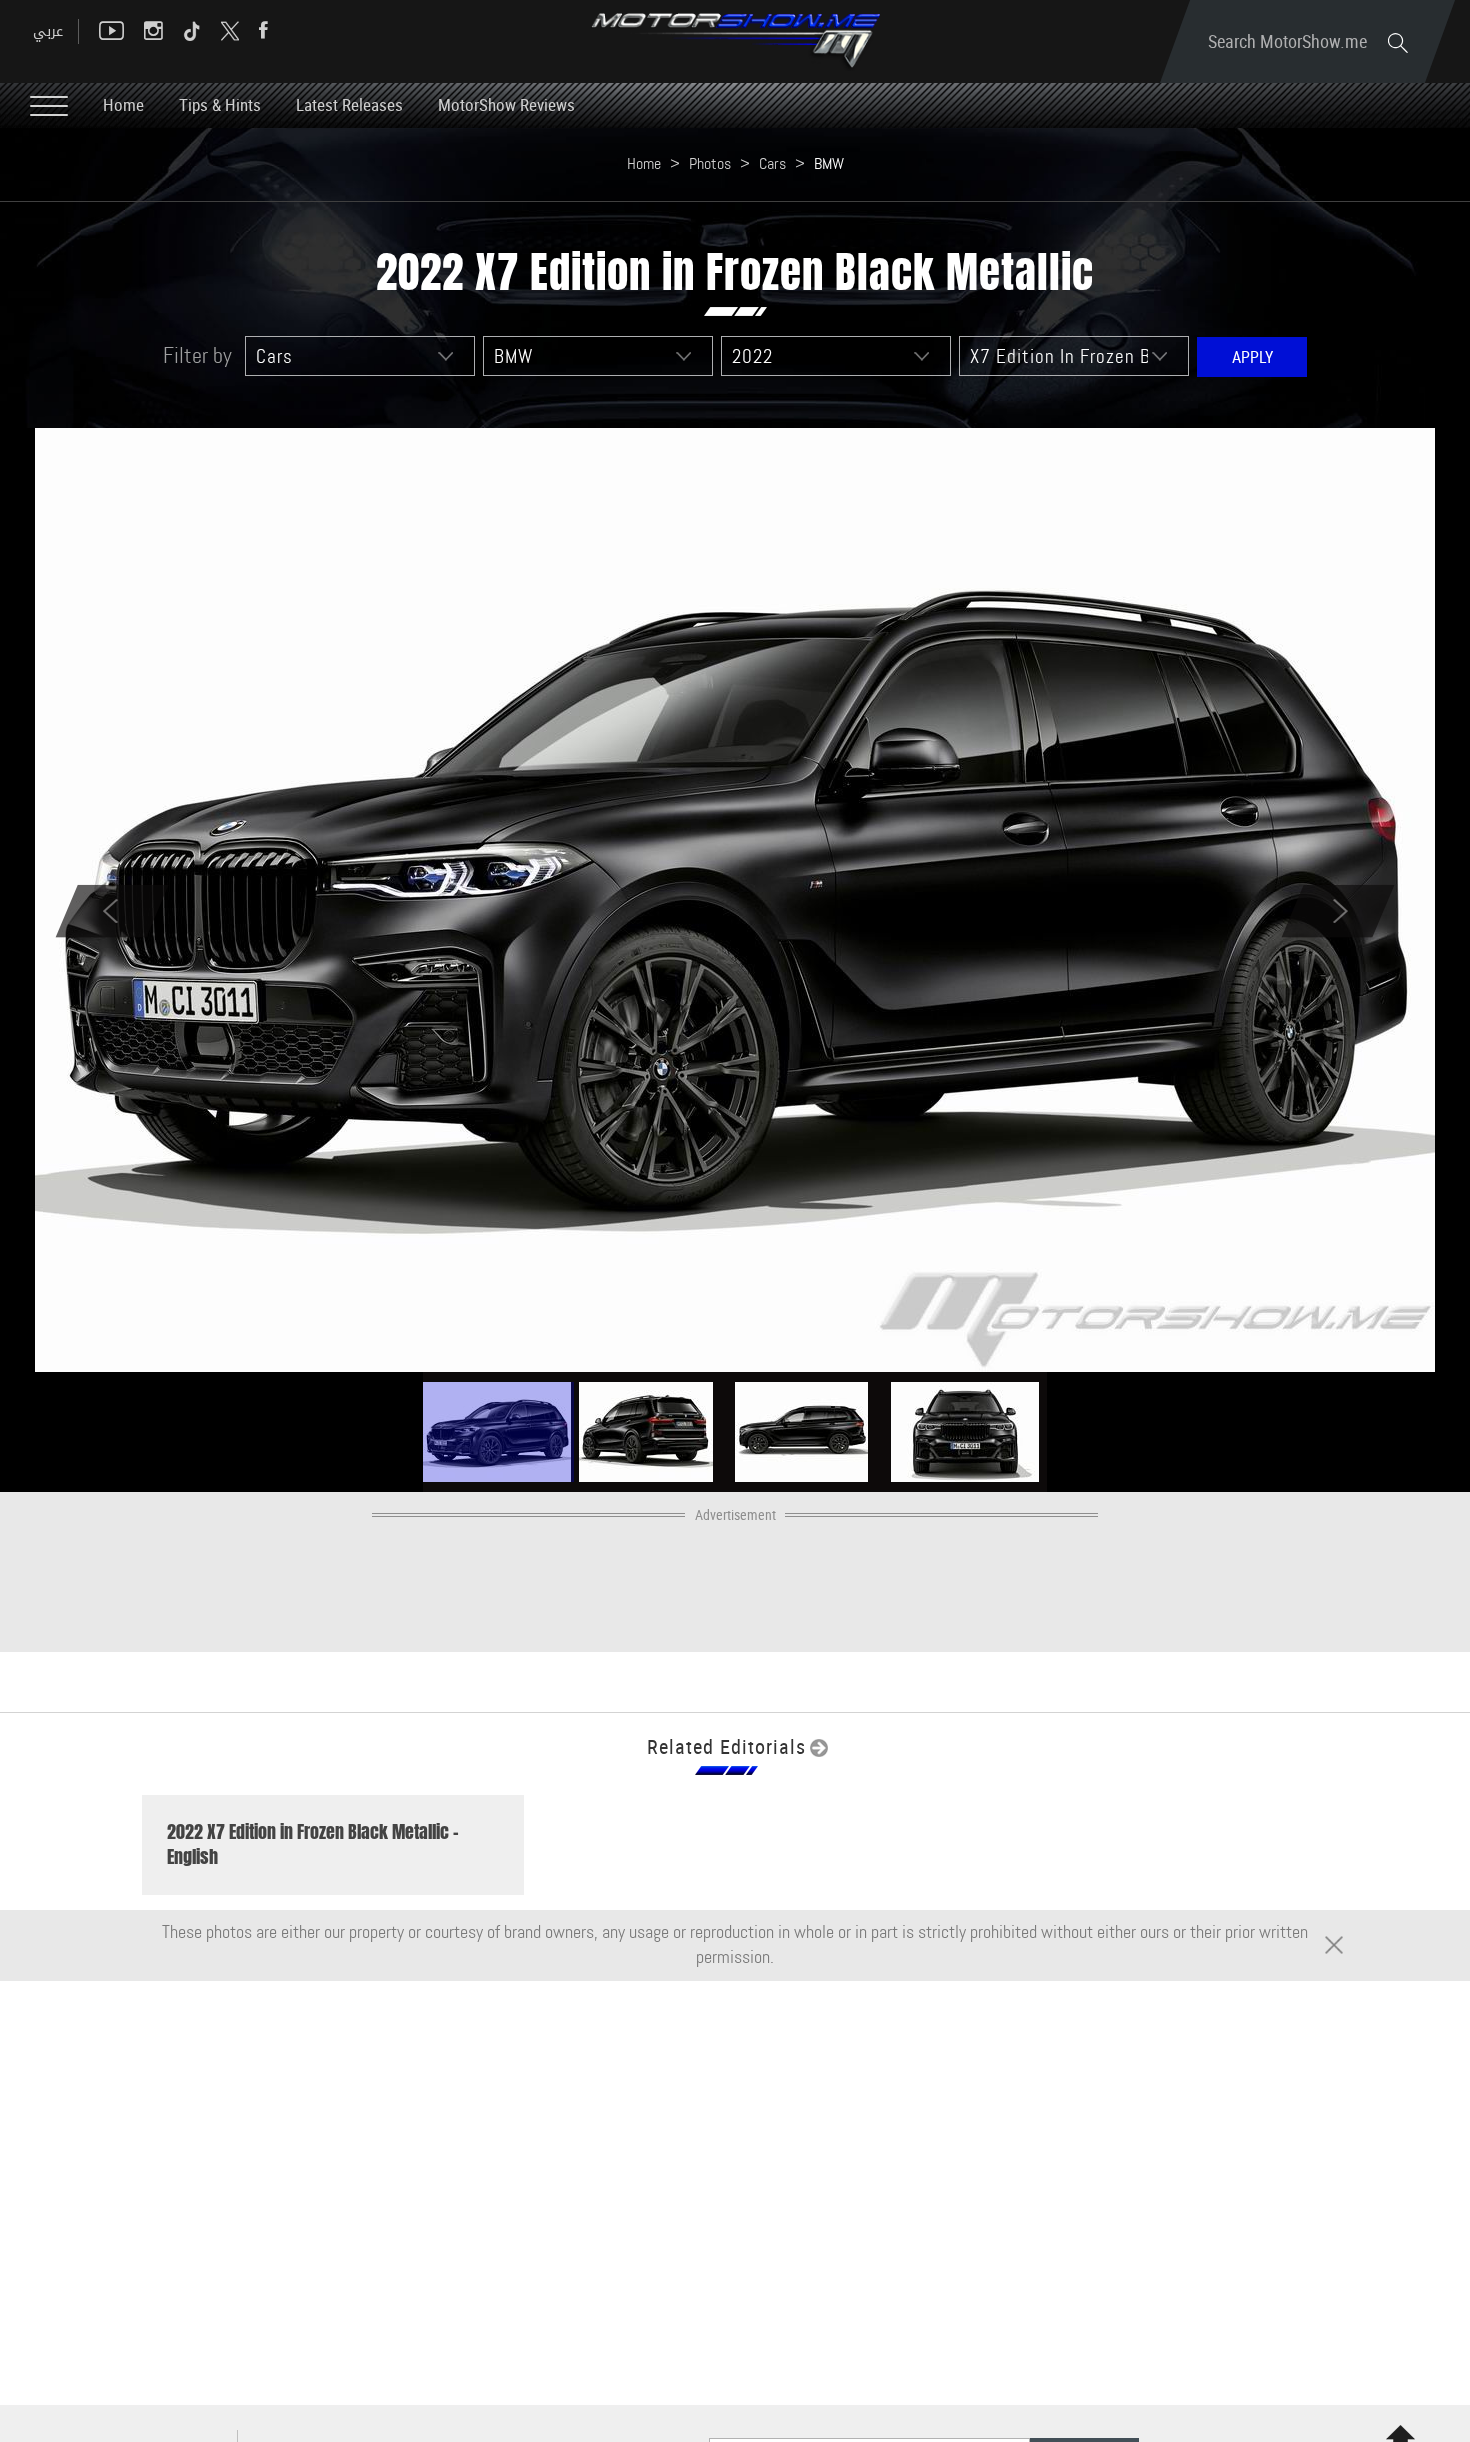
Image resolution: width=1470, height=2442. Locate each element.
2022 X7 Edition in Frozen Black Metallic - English (313, 1845)
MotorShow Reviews (506, 104)
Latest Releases (349, 104)
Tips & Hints (220, 104)
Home (123, 104)
